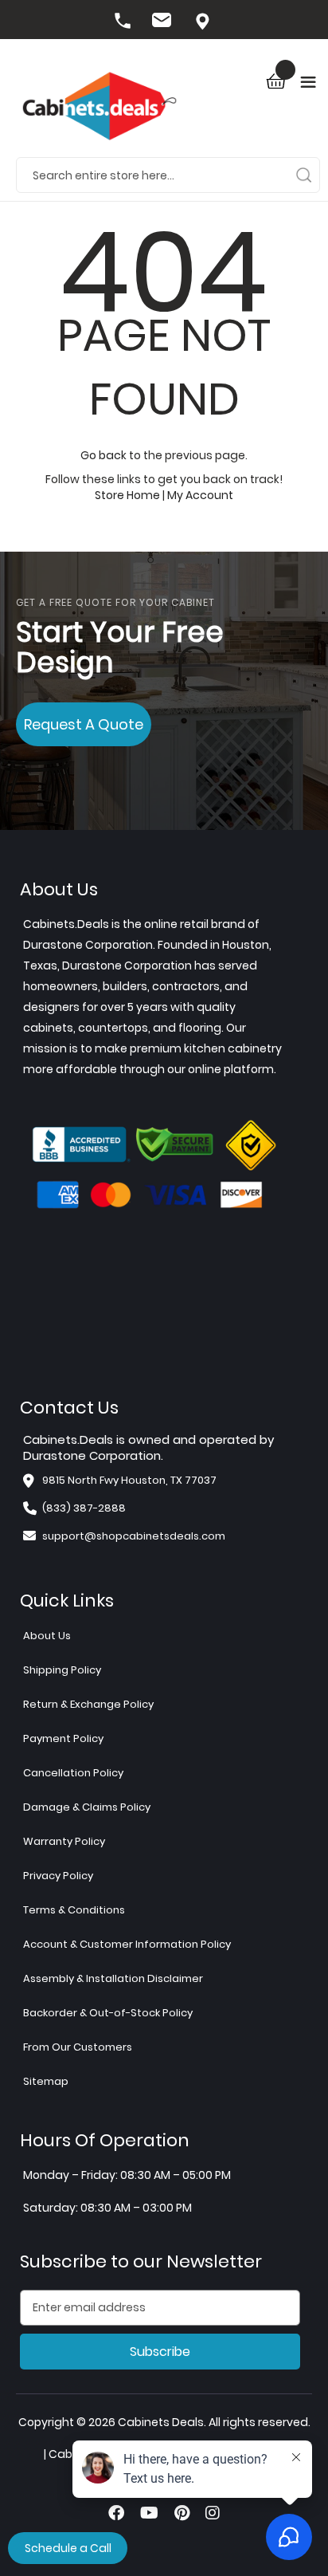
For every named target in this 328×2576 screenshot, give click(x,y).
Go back (103, 455)
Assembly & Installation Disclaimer (113, 1978)
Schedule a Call (68, 2548)
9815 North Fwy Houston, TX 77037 (204, 22)
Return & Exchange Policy (88, 1704)
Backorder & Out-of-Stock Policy (108, 2013)
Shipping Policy (62, 1670)
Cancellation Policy (73, 1773)
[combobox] (168, 175)
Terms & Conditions (74, 1910)
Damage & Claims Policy (87, 1807)
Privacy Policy (58, 1876)
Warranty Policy (64, 1841)
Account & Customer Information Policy (127, 1944)
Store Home (127, 495)
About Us (47, 1636)
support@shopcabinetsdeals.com (134, 1536)
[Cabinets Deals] (100, 108)
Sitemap (46, 2081)
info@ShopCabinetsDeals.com (164, 22)
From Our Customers (78, 2047)
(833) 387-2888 (124, 22)
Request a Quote (84, 724)
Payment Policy (63, 1738)
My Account (200, 495)
